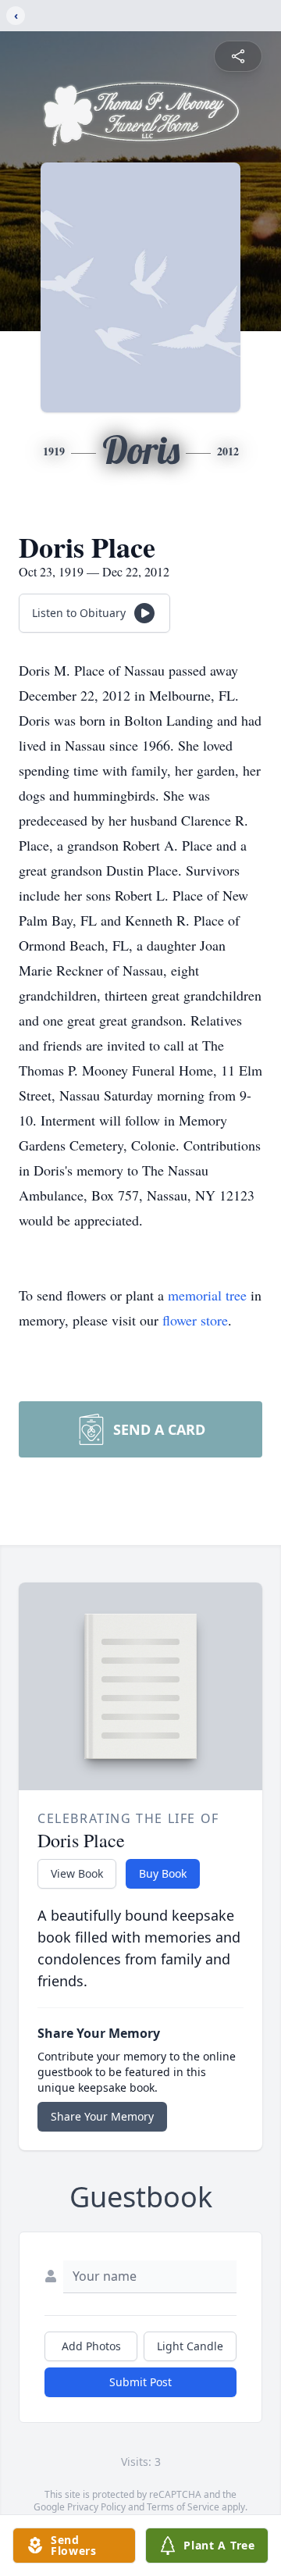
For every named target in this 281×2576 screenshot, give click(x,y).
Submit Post (140, 2382)
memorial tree (207, 1295)
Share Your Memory (102, 2116)
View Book (77, 1873)
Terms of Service (183, 2507)
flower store (195, 1320)
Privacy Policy (96, 2507)
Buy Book (163, 1873)
